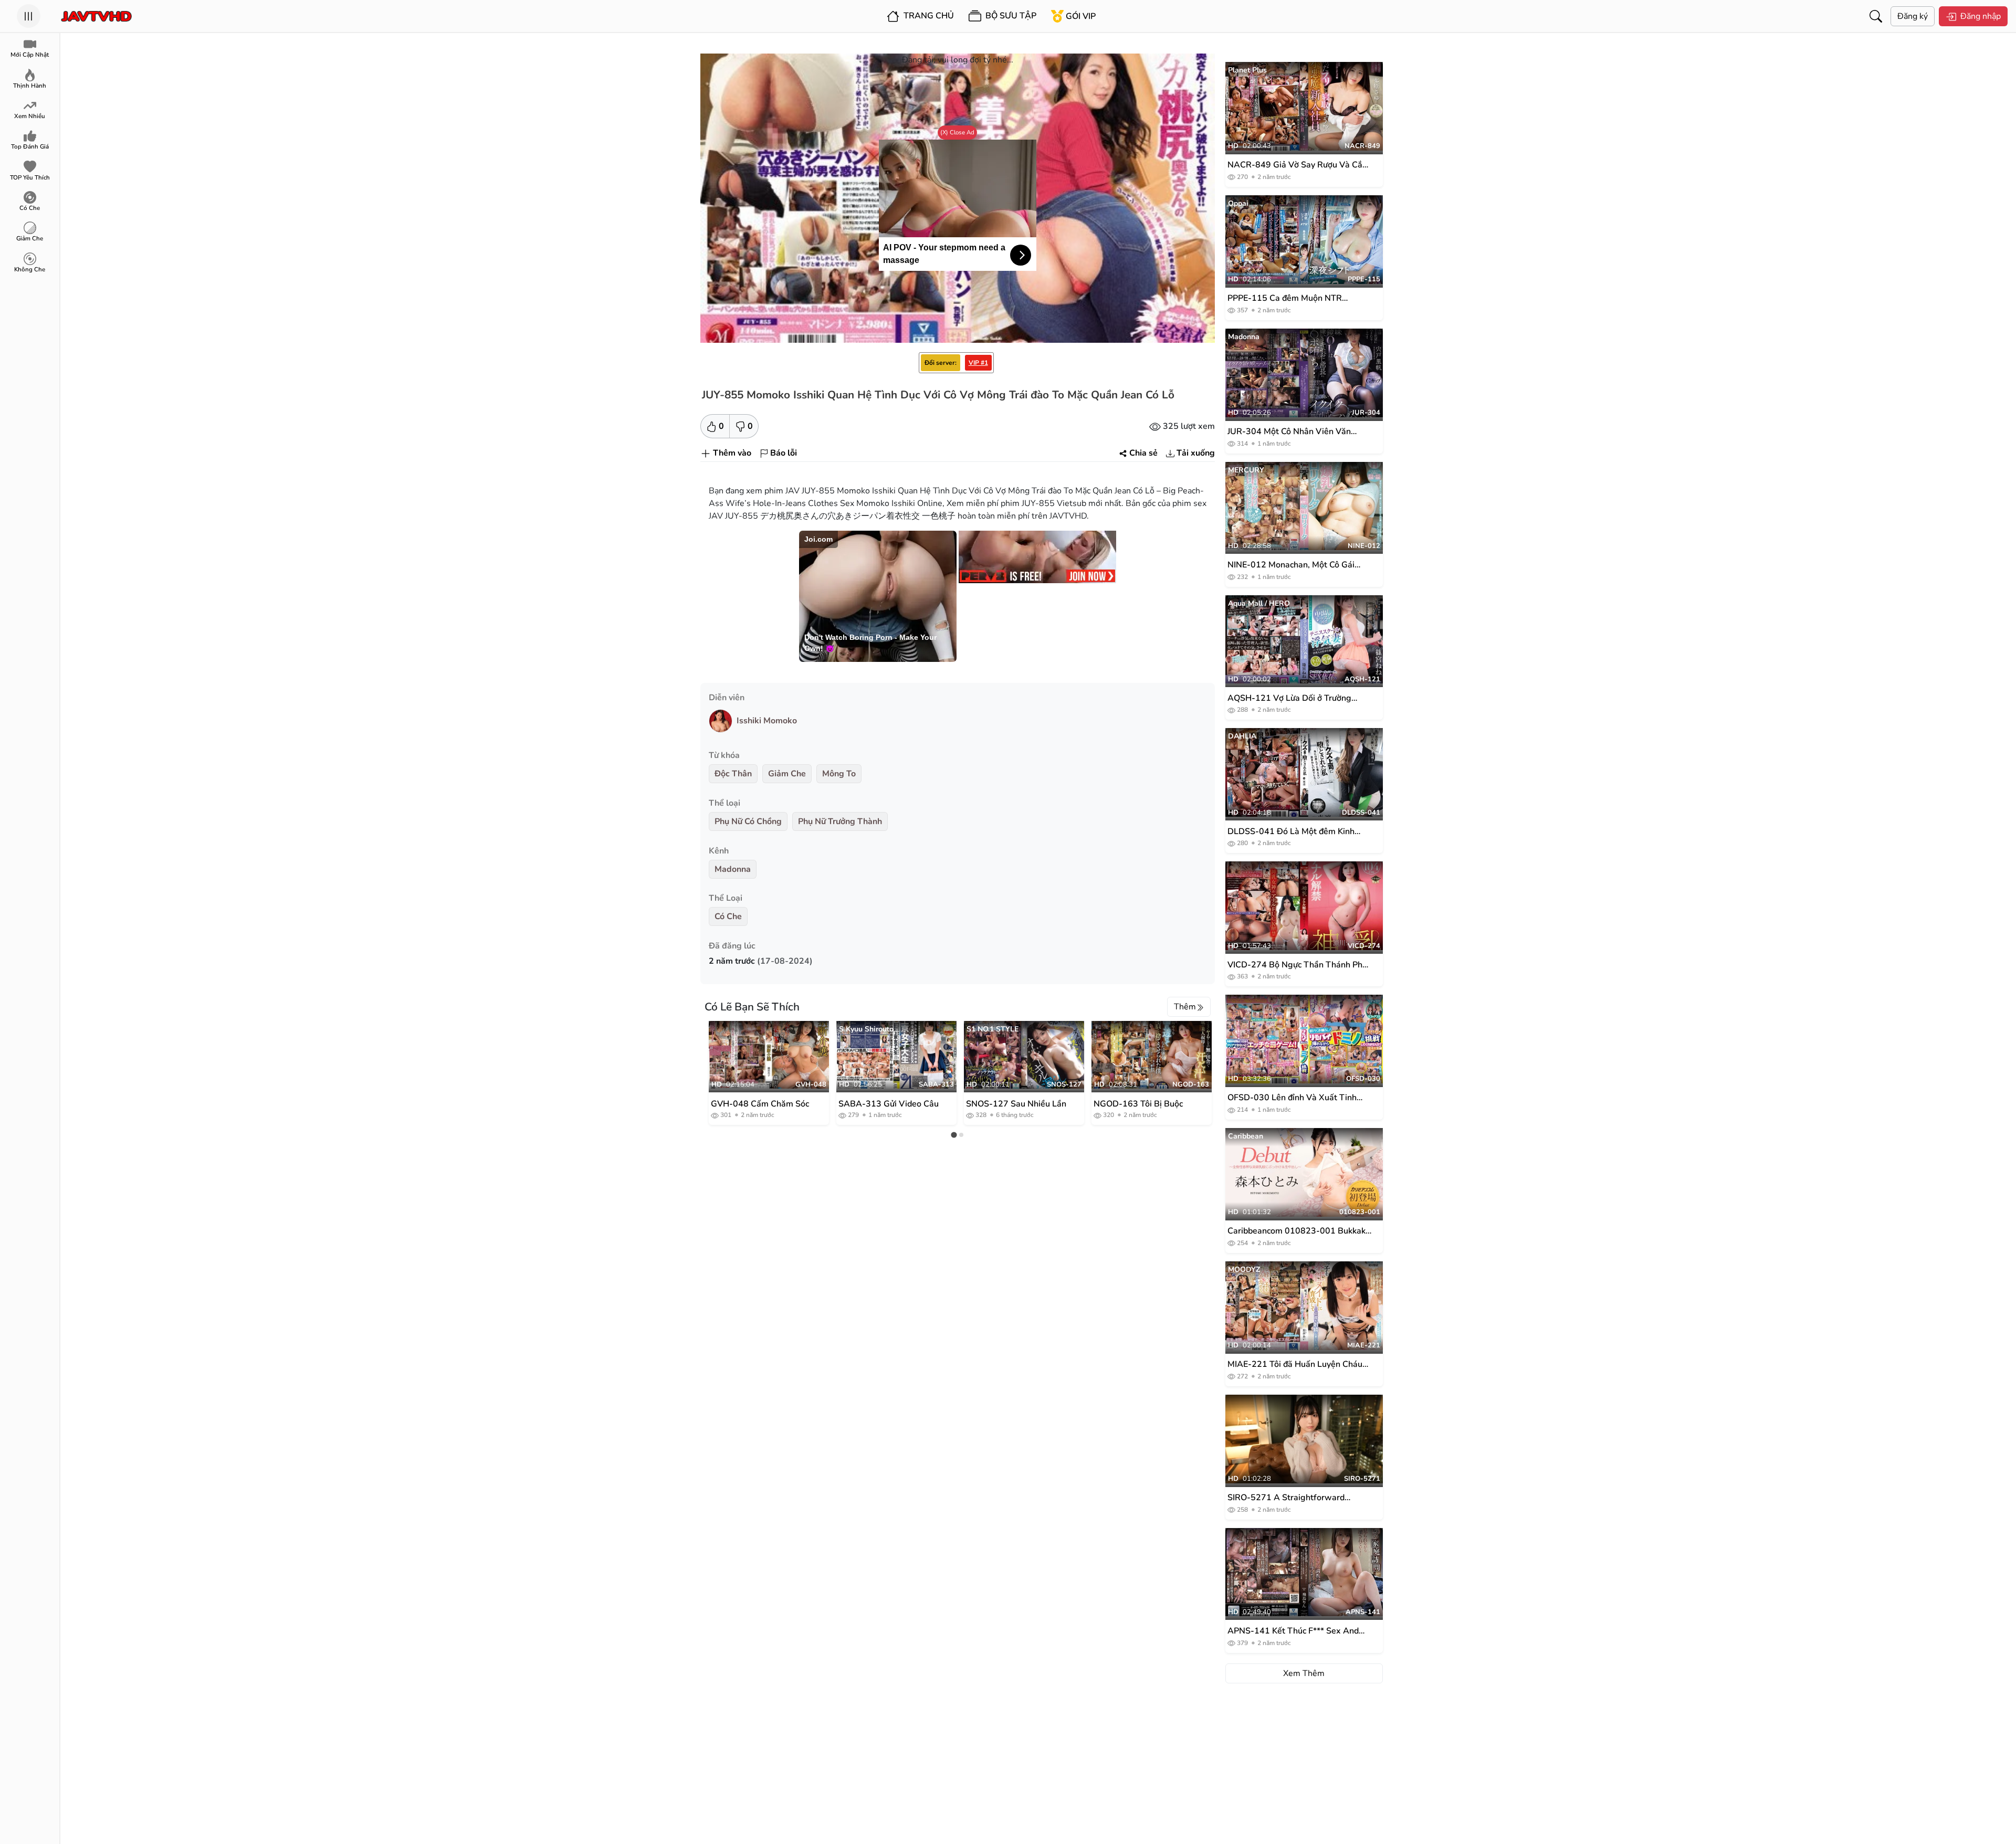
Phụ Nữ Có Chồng (748, 821)
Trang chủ (928, 16)
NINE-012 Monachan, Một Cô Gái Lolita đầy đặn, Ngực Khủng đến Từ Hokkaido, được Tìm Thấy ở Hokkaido (1298, 565)
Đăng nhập (1981, 16)
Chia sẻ (1143, 453)
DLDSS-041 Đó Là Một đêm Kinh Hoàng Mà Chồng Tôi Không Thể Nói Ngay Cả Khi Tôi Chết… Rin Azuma (1298, 832)
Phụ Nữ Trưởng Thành (840, 821)
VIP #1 (978, 363)
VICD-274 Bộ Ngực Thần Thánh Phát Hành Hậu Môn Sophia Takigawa (1299, 965)
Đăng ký (1913, 16)
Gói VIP (1081, 16)
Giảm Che (787, 774)
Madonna (733, 869)
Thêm (1185, 1007)
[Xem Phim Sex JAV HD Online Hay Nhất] (96, 16)
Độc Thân (733, 774)
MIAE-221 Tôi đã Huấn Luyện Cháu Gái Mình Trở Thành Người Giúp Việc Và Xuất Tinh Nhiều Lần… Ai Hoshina (1298, 1364)
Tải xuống (1196, 453)
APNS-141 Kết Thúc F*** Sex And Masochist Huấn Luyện (1293, 1631)
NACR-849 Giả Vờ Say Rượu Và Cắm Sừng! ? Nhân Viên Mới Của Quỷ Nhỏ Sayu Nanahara (1299, 165)
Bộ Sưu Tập (1010, 16)
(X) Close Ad (957, 132)
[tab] (954, 1135)
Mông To (839, 774)
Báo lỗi (784, 453)
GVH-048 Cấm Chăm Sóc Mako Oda (760, 1103)
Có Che (728, 916)
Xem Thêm (1304, 1673)
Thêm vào (732, 453)
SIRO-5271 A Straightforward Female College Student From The (1294, 1498)
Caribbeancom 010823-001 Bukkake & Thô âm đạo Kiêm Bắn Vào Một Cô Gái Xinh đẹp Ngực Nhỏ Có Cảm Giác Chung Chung (1299, 1231)
